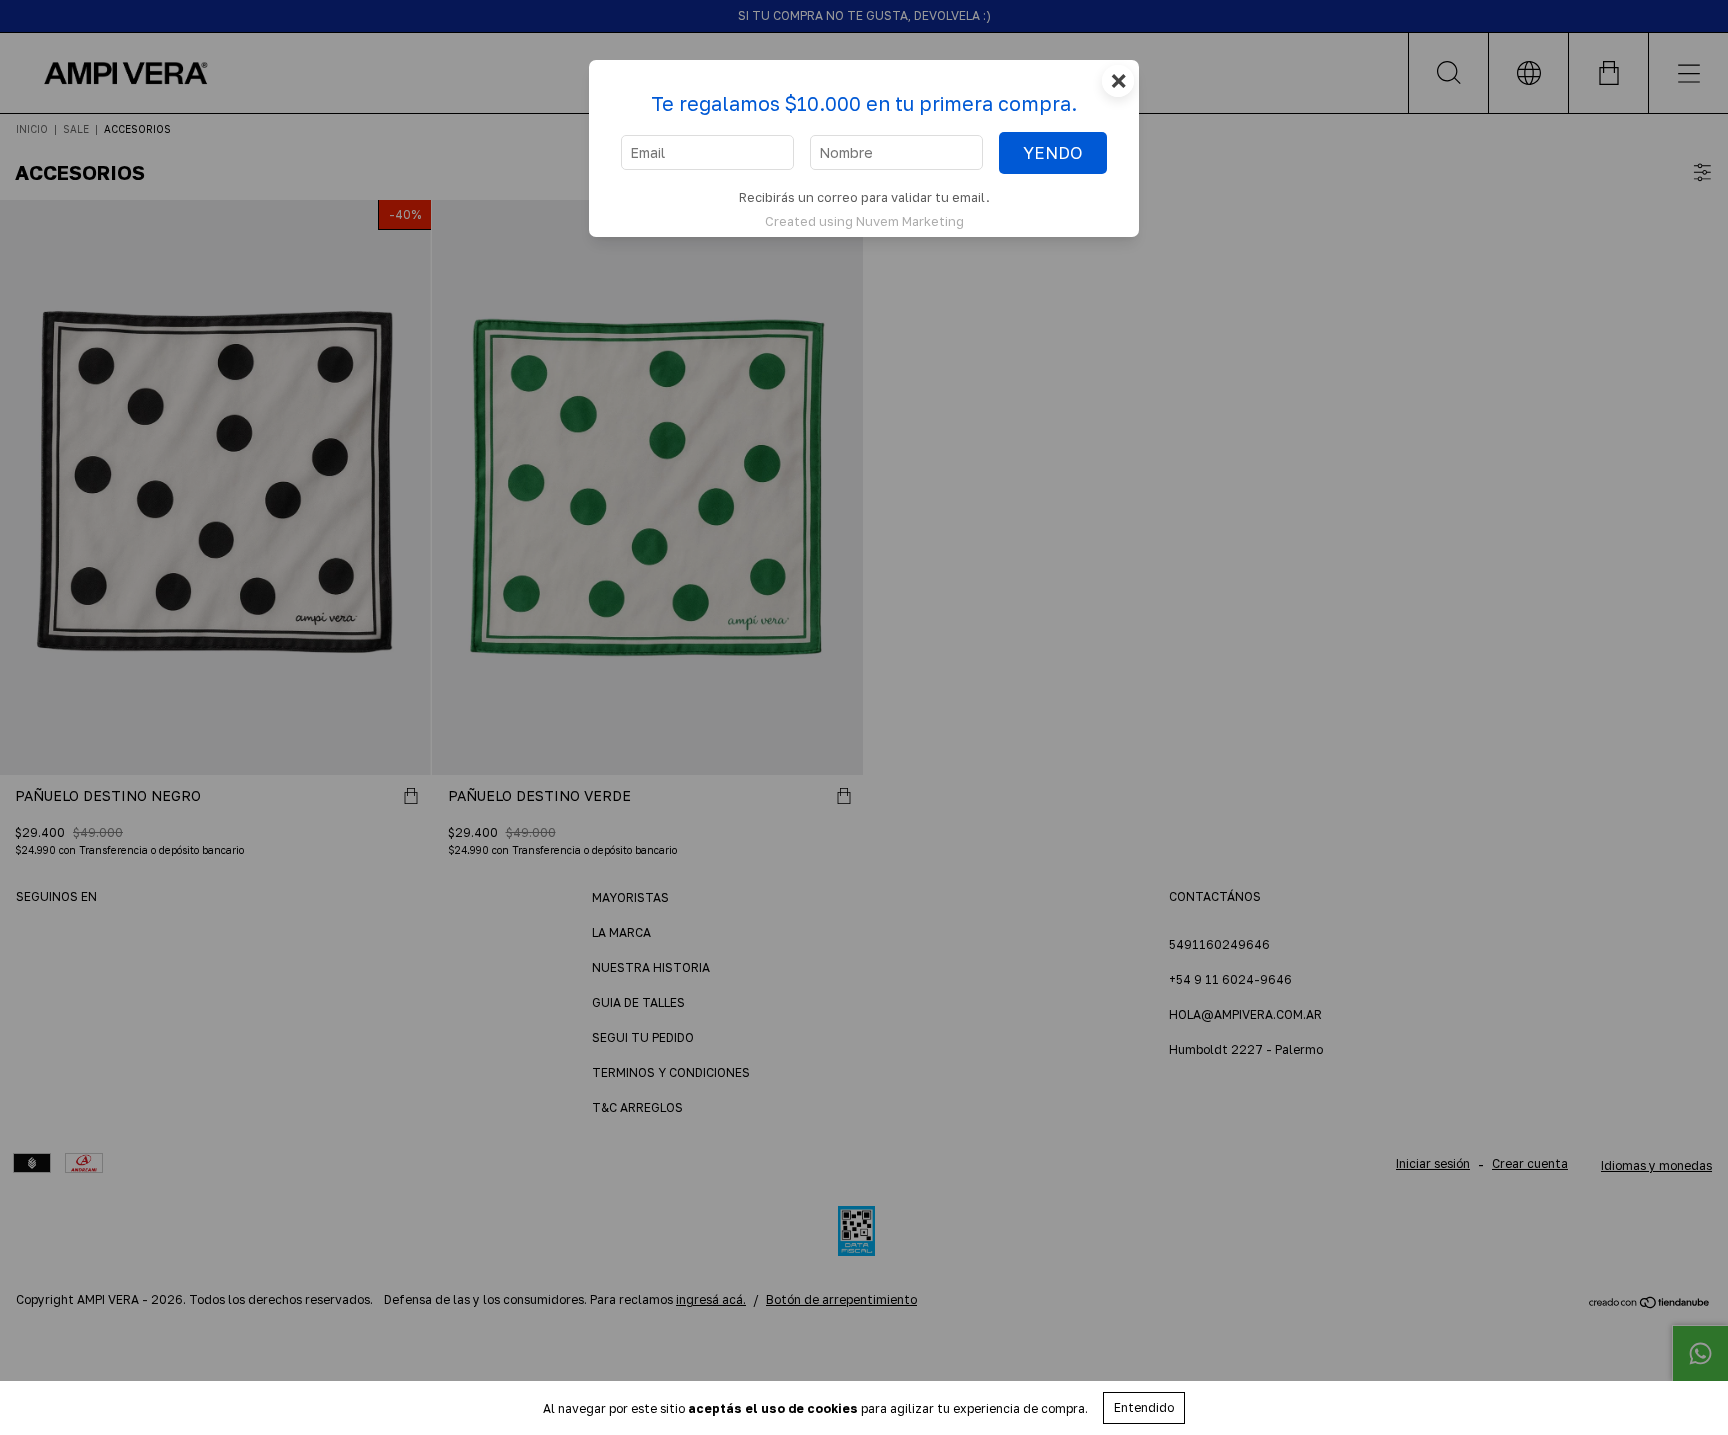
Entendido (1144, 1407)
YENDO (1053, 153)
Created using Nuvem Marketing (864, 221)
